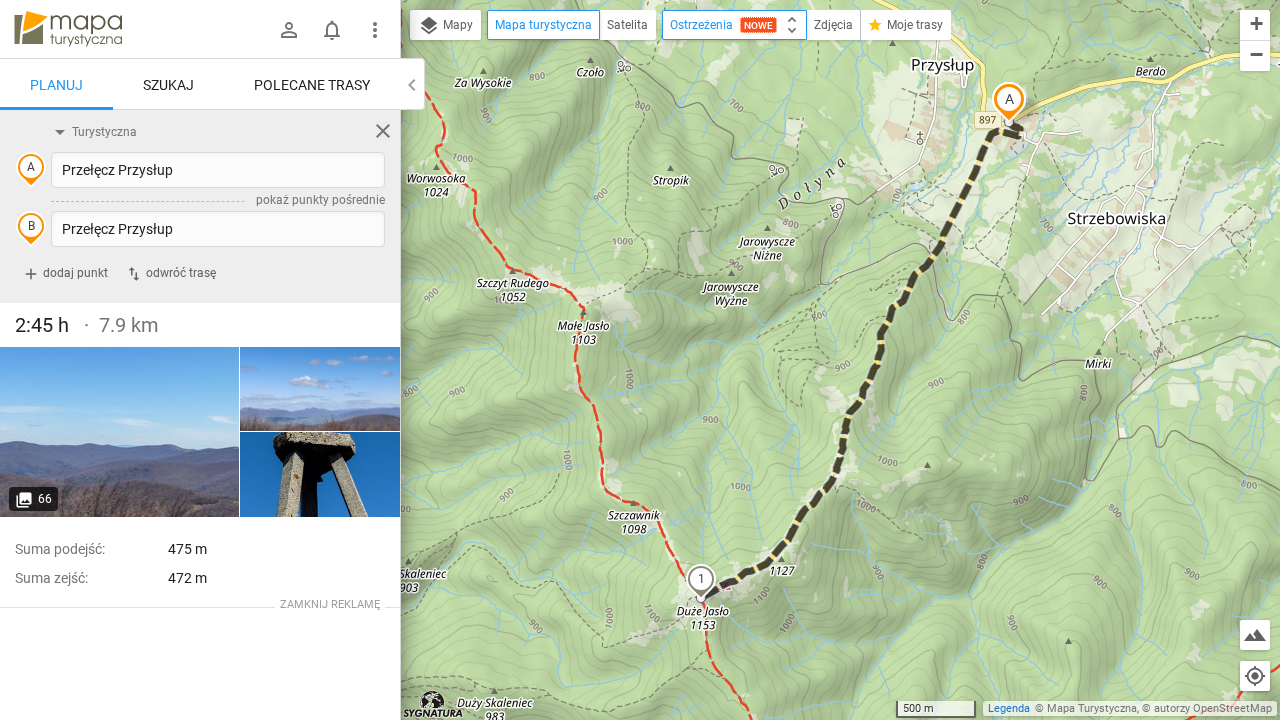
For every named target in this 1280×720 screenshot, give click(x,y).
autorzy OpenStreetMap (1213, 708)
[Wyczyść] (383, 131)
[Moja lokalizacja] (1255, 676)
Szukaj (168, 85)
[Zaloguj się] (289, 30)
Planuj (56, 85)
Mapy (456, 25)
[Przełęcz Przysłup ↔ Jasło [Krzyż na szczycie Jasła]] (320, 474)
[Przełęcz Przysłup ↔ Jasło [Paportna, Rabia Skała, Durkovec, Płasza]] (120, 432)
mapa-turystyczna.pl (68, 29)
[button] (1009, 102)
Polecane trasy (312, 85)
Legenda (1009, 708)
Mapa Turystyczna (1092, 708)
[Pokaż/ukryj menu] (375, 30)
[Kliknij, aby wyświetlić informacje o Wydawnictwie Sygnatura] (433, 704)
